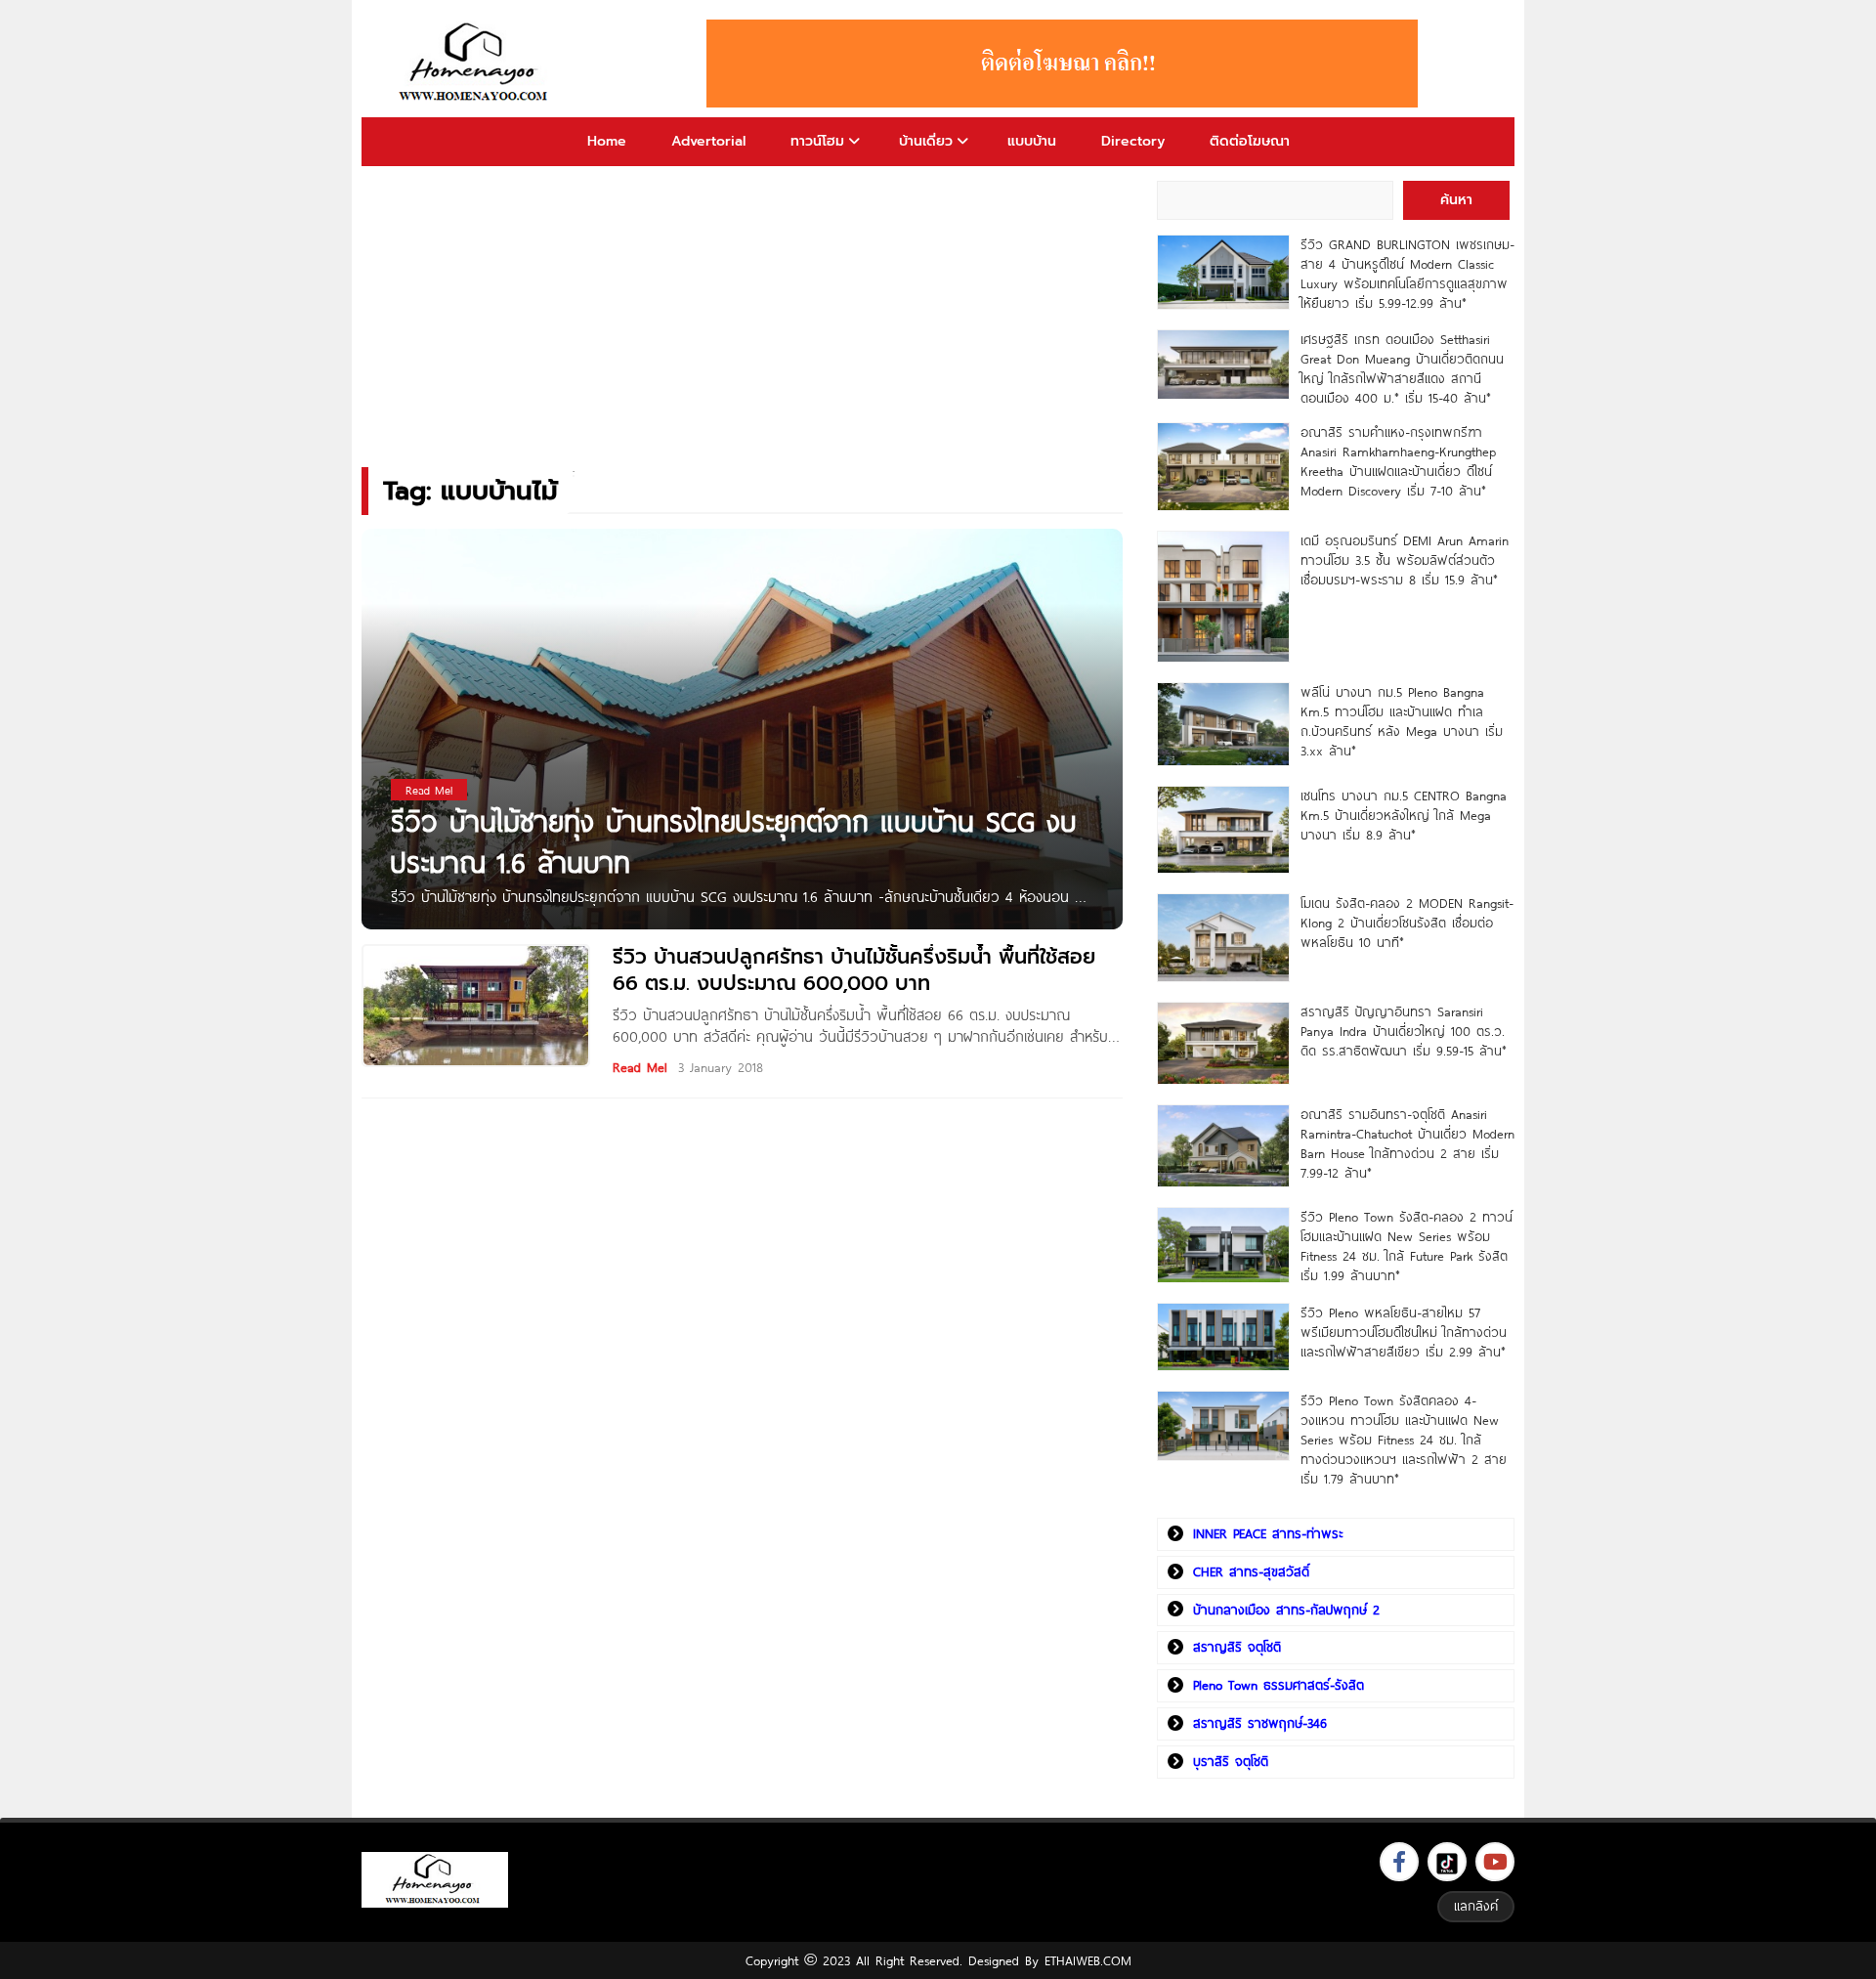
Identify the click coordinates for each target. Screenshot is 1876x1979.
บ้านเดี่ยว (926, 141)
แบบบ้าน (1032, 141)
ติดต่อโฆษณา (1250, 141)
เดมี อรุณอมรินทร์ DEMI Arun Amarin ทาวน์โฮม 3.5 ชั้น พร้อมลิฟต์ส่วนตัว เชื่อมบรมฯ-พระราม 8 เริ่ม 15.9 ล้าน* (1405, 560)
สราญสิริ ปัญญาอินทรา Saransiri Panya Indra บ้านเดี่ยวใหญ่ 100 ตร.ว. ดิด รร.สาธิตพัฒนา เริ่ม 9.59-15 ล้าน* (1404, 1031)
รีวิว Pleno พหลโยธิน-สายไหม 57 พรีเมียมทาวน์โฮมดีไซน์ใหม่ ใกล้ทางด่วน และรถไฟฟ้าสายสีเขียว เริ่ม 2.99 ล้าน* (1404, 1332)
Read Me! (640, 1067)
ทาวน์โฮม (817, 141)
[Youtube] (1495, 1862)
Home (607, 141)
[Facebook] (1399, 1862)
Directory (1133, 141)
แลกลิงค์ (1476, 1906)
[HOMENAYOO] (477, 64)
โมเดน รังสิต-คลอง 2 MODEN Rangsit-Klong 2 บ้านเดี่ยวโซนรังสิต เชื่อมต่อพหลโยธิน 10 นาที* (1407, 923)
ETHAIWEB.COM (1088, 1960)
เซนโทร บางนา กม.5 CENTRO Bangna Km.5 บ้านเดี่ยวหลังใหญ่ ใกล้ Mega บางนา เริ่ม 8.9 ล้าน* (1404, 815)
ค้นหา (1456, 200)
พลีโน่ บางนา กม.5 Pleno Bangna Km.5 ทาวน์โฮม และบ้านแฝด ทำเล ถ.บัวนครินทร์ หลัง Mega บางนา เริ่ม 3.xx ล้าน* (1402, 721)
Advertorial (708, 141)
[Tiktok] (1447, 1862)
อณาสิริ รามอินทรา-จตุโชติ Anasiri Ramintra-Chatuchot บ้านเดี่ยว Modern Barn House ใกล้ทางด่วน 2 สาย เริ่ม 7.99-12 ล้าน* (1407, 1143)
